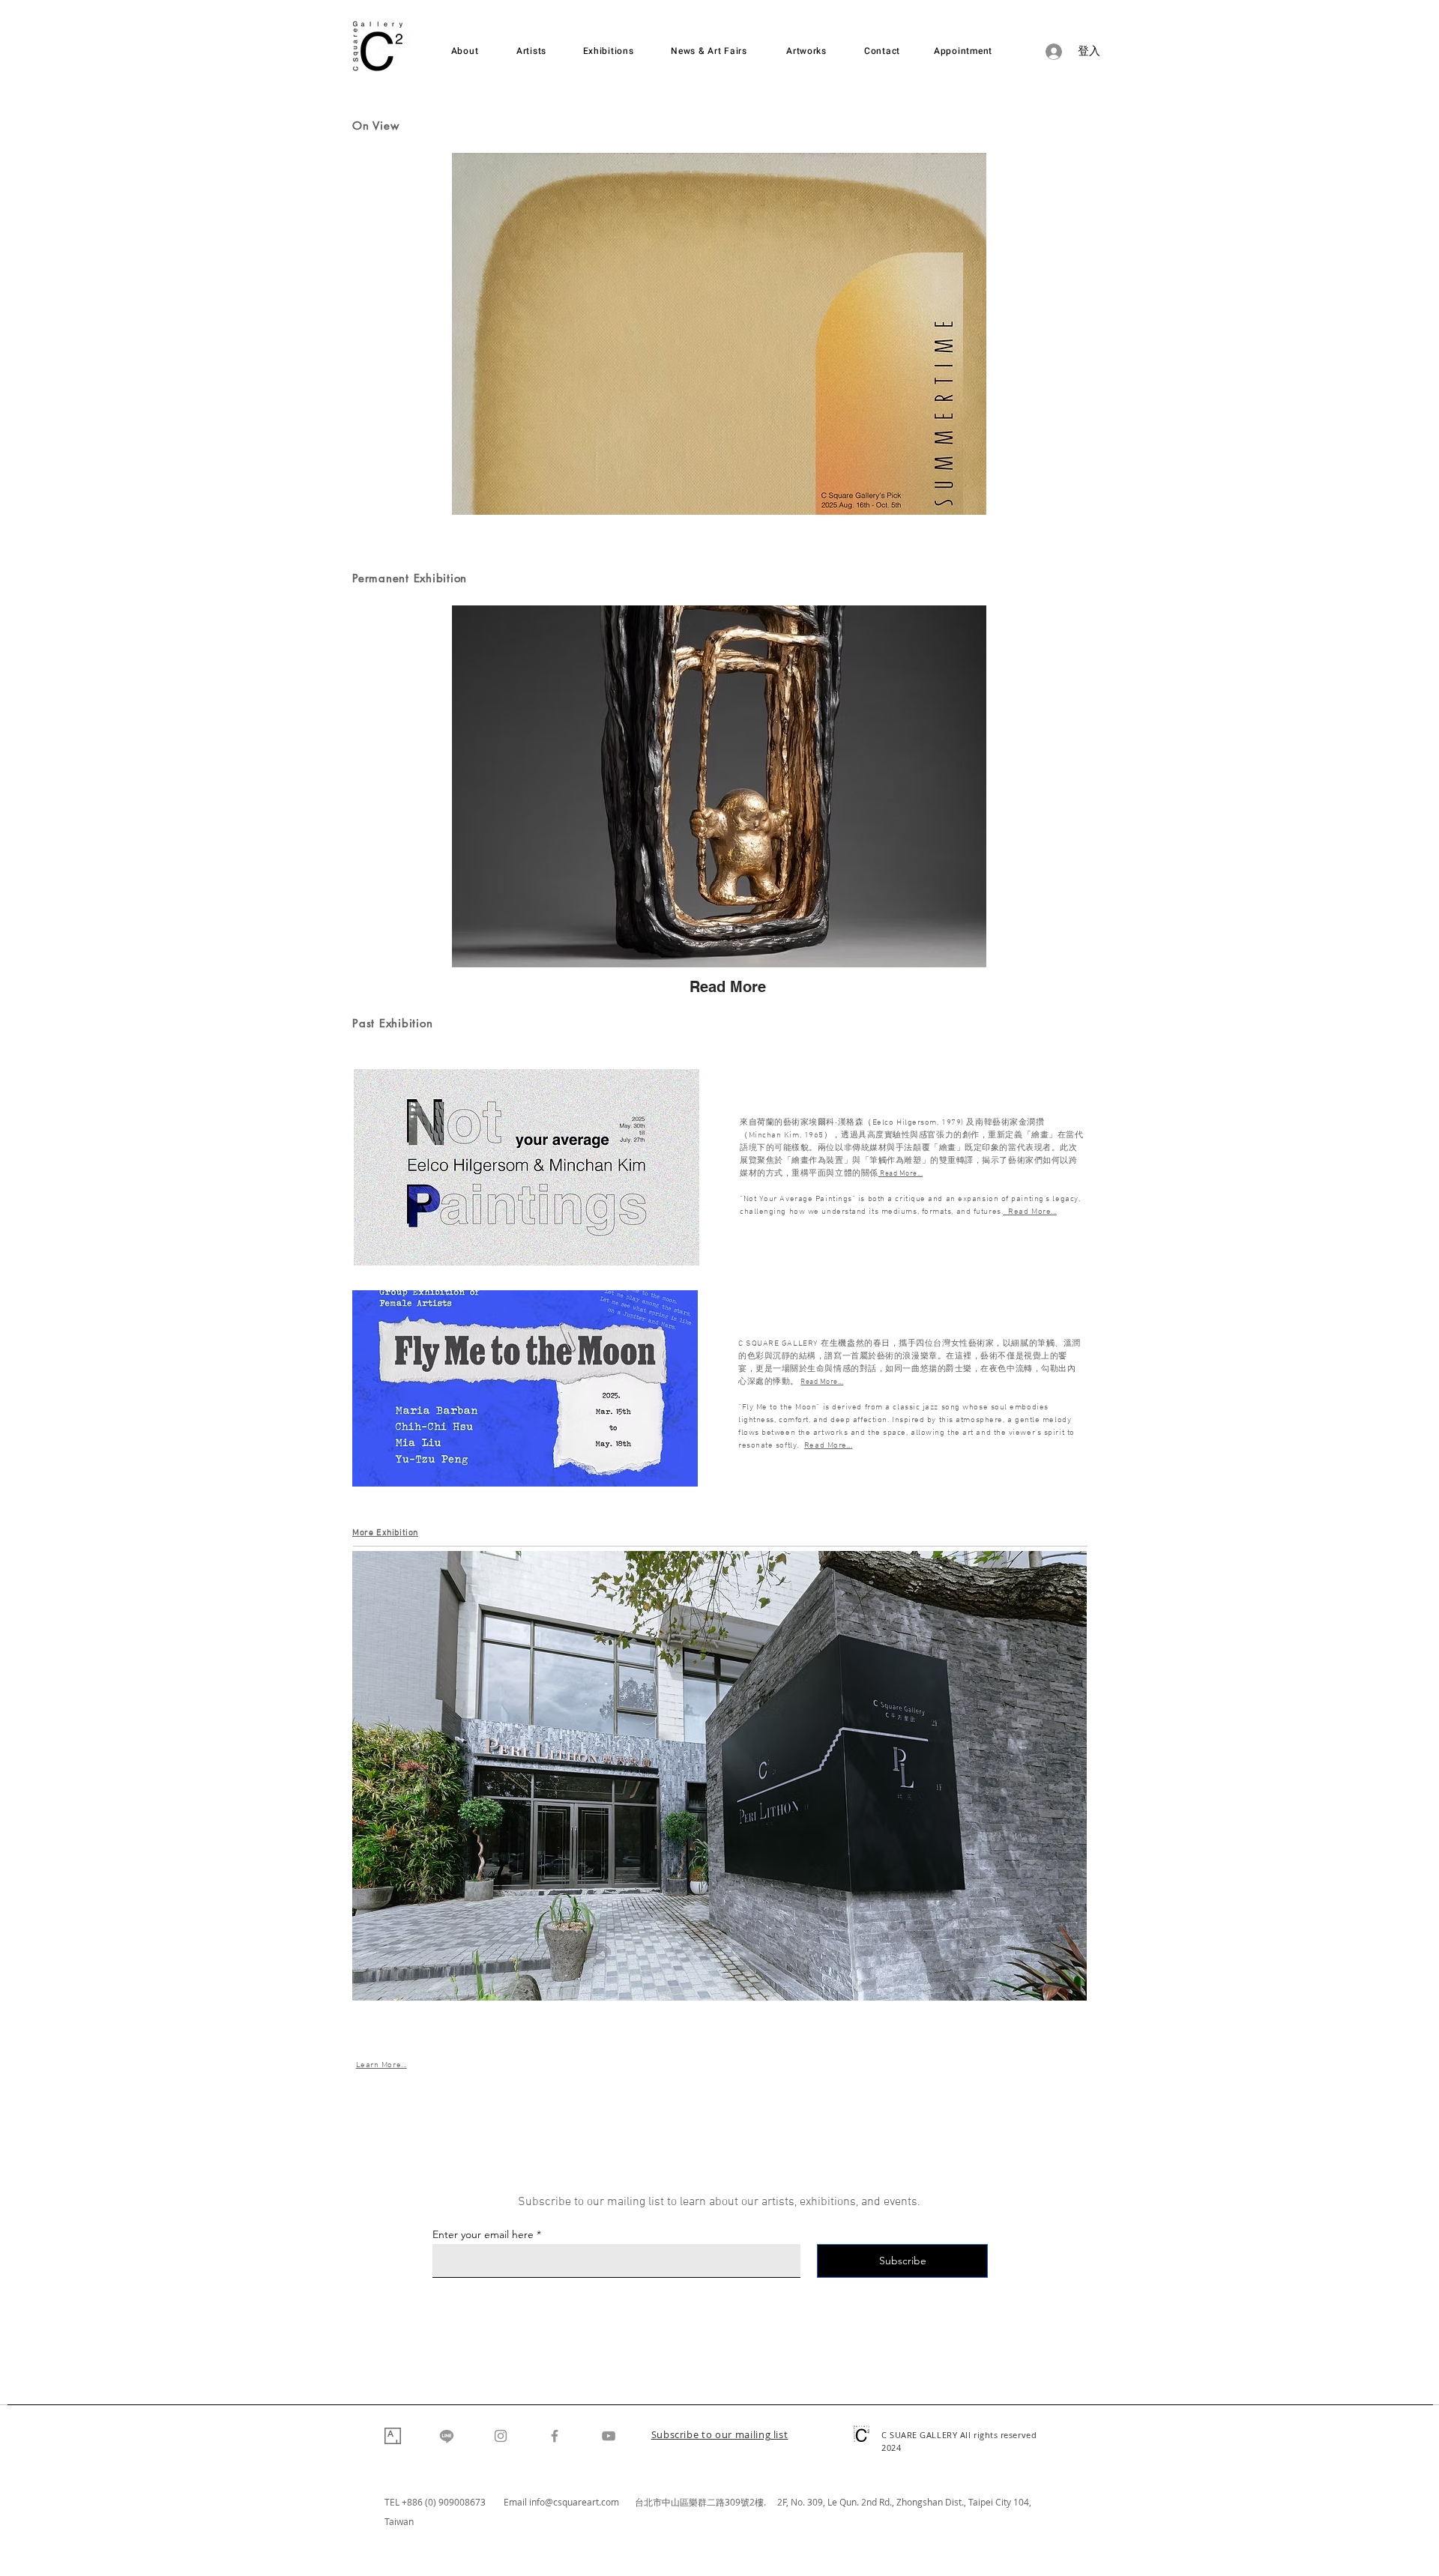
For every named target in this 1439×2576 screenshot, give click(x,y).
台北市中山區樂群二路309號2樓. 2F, (713, 2502)
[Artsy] (393, 2436)
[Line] (447, 2436)
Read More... (822, 1382)
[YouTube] (609, 2436)
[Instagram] (501, 2436)
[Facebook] (555, 2436)
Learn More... (381, 2065)
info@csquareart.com (574, 2502)
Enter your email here (483, 2234)
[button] (720, 2436)
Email (516, 2502)
